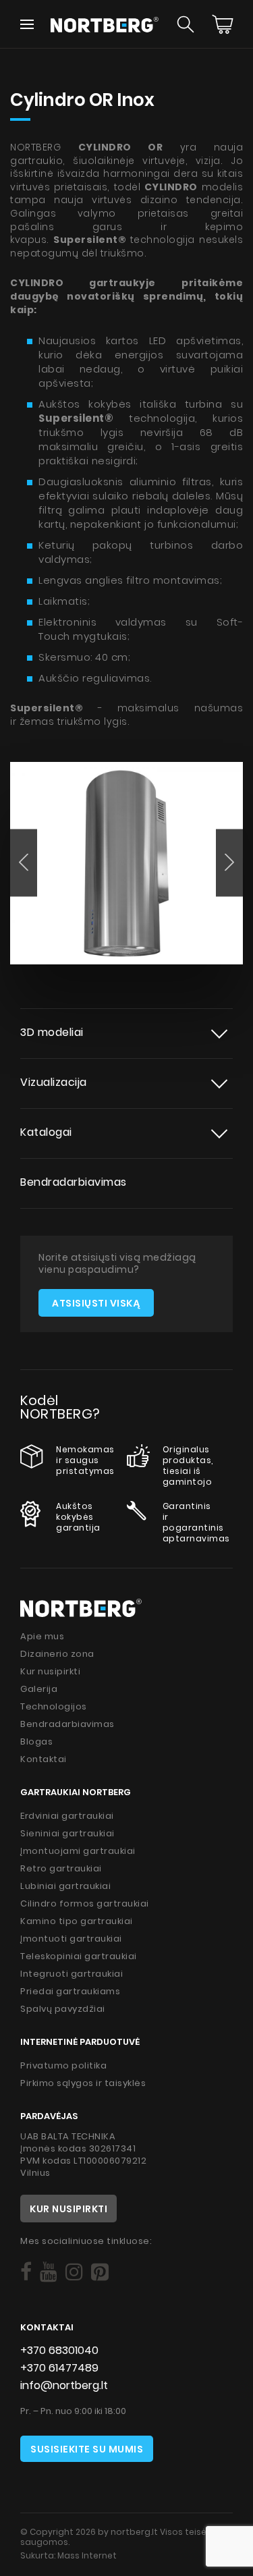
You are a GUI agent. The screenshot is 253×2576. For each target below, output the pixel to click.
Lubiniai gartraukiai (65, 1886)
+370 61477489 (59, 2368)
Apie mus (42, 1636)
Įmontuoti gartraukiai (71, 1939)
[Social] (26, 2272)
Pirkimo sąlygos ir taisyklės (83, 2083)
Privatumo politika (63, 2065)
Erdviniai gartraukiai (67, 1816)
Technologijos (54, 1706)
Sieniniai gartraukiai (67, 1833)
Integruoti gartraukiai (72, 1974)
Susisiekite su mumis (87, 2449)
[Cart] (223, 24)
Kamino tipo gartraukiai (77, 1921)
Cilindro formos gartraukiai (85, 1903)
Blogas (36, 1742)
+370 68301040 (59, 2350)
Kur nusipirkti (50, 1671)
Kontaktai (44, 1759)
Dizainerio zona (57, 1654)
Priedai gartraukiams (70, 1991)
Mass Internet (87, 2555)
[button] (24, 862)
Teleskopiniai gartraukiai (79, 1956)
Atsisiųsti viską (96, 1303)
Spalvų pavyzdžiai (63, 2009)
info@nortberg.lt (64, 2385)
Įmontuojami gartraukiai (78, 1851)
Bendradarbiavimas (74, 1182)
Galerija (39, 1689)
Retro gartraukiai (61, 1868)
